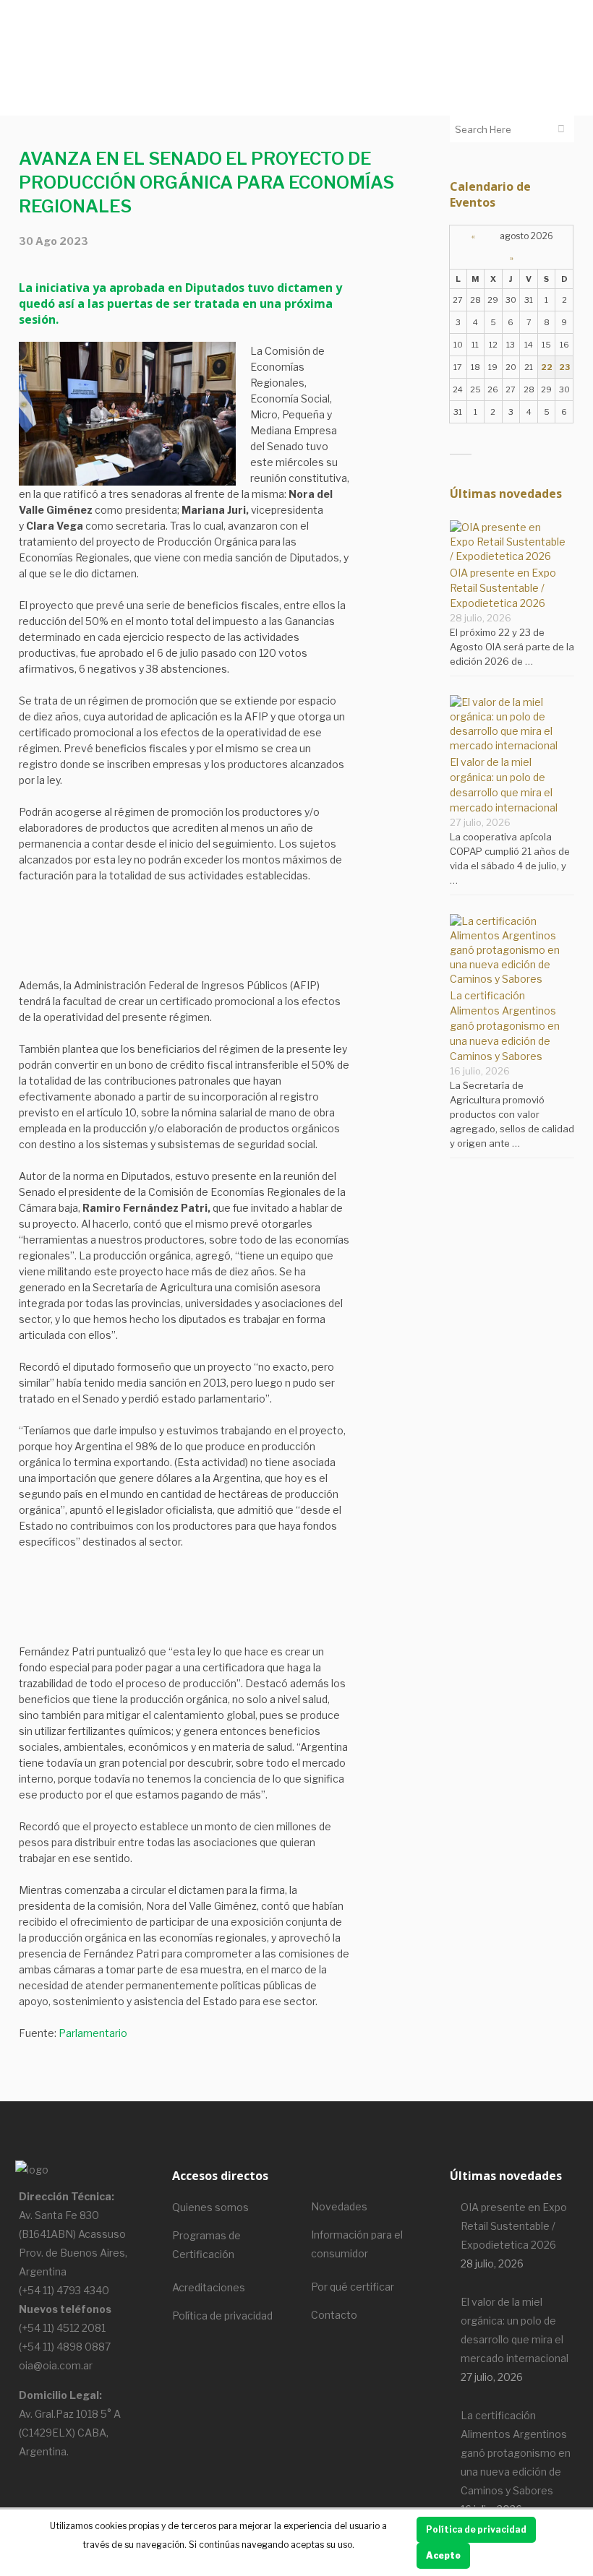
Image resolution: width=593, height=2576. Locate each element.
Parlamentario (93, 2033)
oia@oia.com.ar (56, 2365)
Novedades (339, 2206)
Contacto (334, 2315)
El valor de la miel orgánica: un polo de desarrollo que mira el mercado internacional (515, 2330)
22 (547, 367)
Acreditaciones (209, 2287)
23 (564, 367)
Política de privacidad (222, 2316)
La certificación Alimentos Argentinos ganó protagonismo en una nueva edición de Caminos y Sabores (505, 1026)
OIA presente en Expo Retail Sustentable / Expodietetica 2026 (503, 588)
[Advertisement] (184, 941)
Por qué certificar (353, 2287)
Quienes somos (210, 2207)
